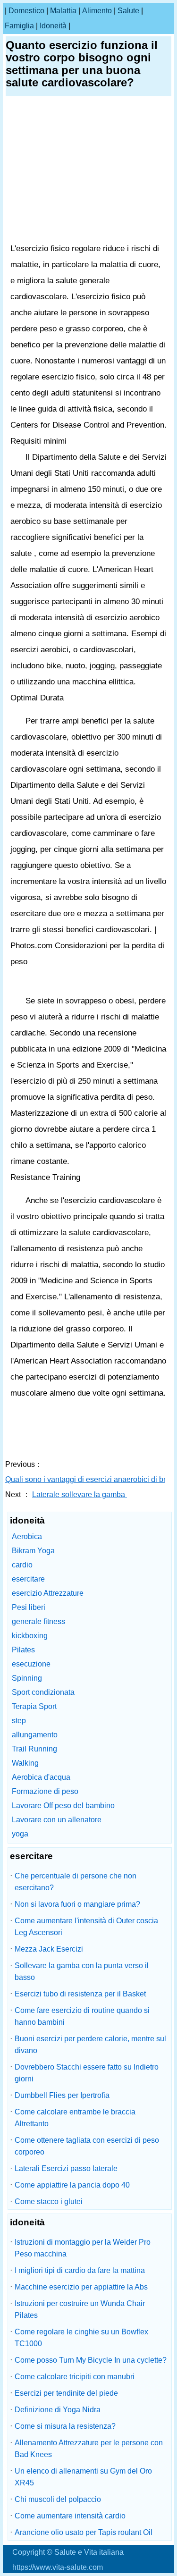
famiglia (19, 26)
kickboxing (30, 1636)
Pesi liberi (29, 1607)
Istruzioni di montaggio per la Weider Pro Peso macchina (83, 2248)
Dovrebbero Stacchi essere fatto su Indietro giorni (87, 2073)
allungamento (35, 1735)
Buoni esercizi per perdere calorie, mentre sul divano (90, 2045)
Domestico (26, 11)
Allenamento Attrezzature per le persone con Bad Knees (89, 2449)
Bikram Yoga (33, 1551)
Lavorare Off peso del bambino (63, 1806)
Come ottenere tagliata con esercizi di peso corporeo (87, 2146)
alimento (97, 11)
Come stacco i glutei (49, 2201)
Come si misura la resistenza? (65, 2426)
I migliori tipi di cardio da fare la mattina (80, 2270)
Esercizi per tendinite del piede (66, 2393)
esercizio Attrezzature (48, 1593)
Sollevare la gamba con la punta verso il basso (82, 1971)
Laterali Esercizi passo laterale (66, 2168)
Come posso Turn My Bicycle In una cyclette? (91, 2360)
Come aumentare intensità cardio (70, 2516)
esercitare (28, 1579)
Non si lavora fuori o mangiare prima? (77, 1904)
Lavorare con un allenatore (57, 1820)
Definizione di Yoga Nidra (58, 2410)
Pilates (23, 1650)
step (19, 1721)
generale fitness (38, 1621)
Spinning (27, 1678)
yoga (20, 1834)
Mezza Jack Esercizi (49, 1949)
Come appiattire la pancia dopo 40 (72, 2185)
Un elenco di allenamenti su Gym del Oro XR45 (83, 2477)
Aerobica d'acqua (41, 1777)
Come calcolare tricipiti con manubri (75, 2377)
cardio (22, 1565)
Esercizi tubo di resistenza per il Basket (80, 1994)
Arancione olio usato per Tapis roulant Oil (84, 2532)
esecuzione (31, 1664)
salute (128, 11)
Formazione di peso (45, 1791)
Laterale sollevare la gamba (80, 1494)
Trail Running (34, 1749)
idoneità (53, 26)
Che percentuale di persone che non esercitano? (76, 1882)
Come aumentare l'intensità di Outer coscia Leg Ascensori (86, 1927)
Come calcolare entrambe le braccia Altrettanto (75, 2118)
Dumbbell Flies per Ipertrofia (62, 2095)
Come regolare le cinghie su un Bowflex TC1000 (81, 2338)
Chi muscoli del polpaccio (58, 2499)
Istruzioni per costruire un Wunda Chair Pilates (80, 2309)
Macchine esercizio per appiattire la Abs (81, 2287)
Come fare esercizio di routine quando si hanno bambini (82, 2016)
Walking (25, 1763)
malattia (63, 11)
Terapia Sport (34, 1706)
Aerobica (27, 1536)
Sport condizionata (43, 1692)
